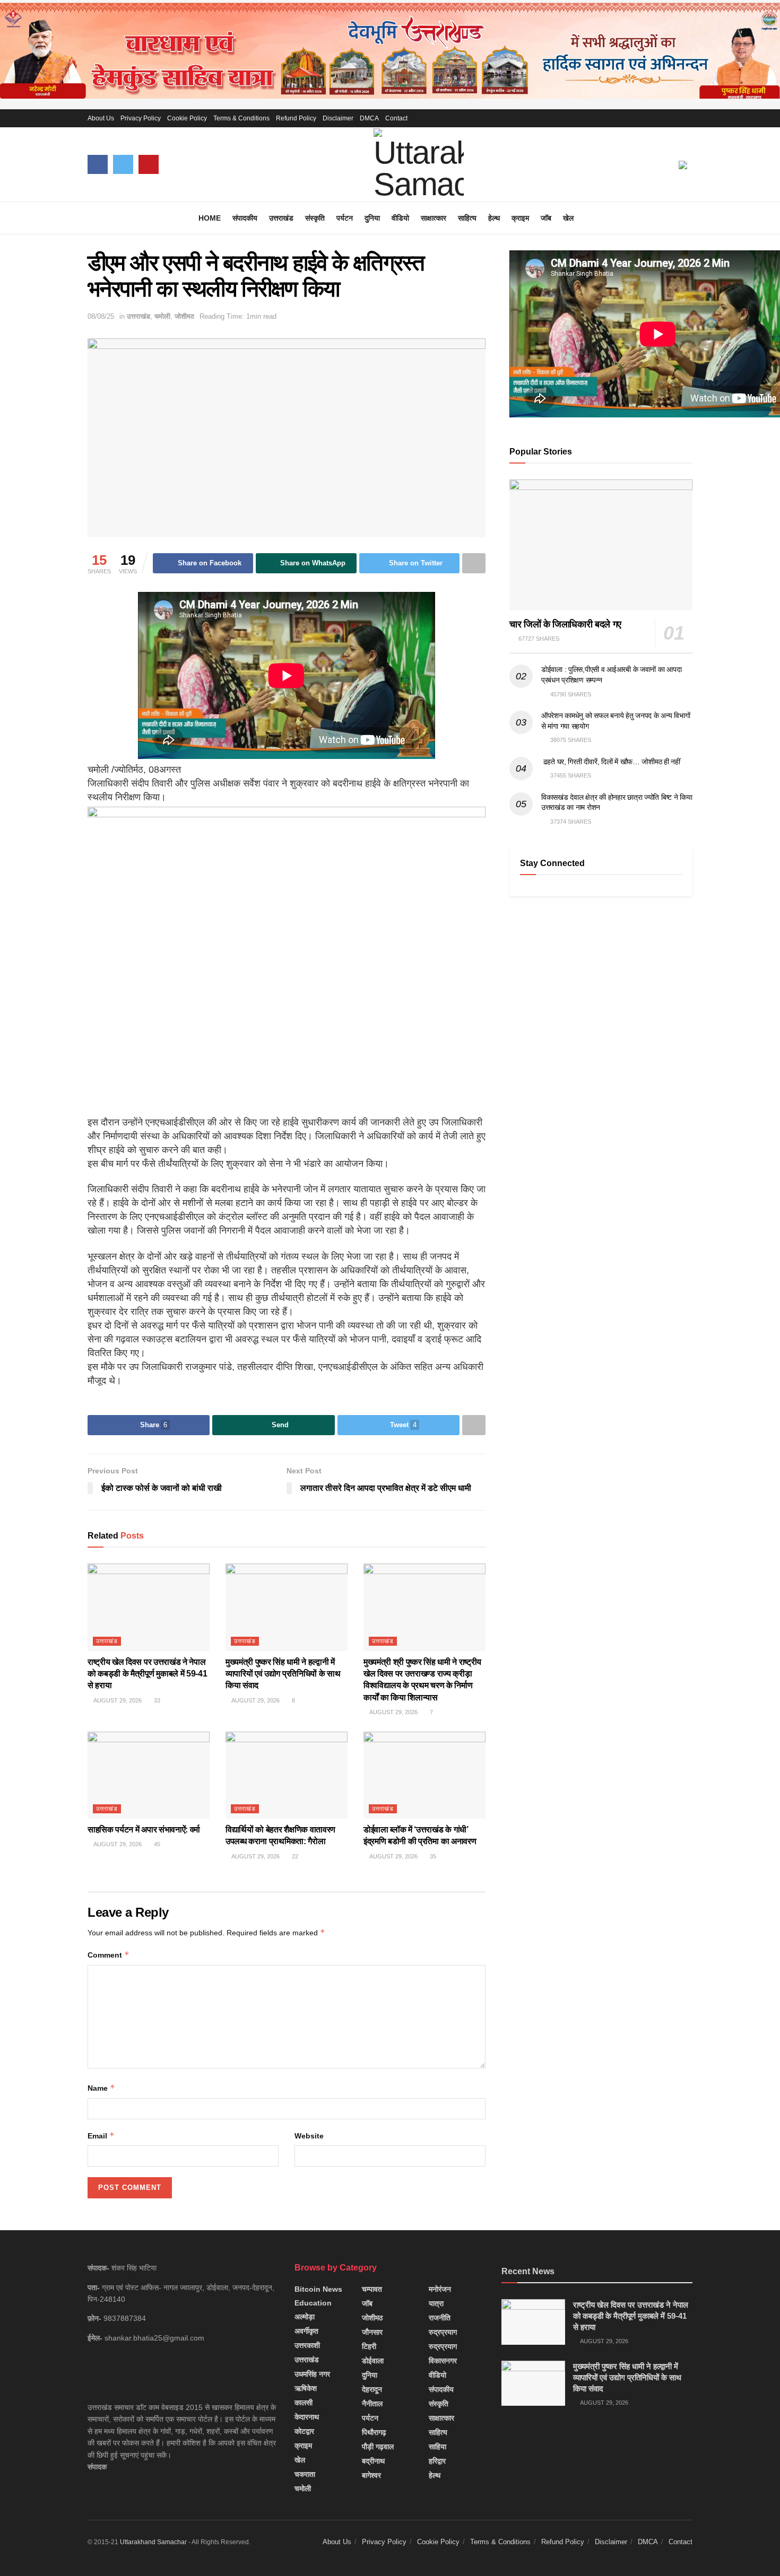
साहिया (437, 2447)
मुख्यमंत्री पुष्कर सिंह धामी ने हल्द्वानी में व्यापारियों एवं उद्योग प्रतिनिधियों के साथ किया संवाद (283, 1674)
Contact (396, 118)
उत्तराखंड (281, 218)
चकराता (305, 2474)
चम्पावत (372, 2289)
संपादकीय (245, 218)
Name (101, 2088)
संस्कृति (315, 218)
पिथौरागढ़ (374, 2432)
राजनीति (440, 2318)
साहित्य (467, 218)
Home (210, 218)
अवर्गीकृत (306, 2331)
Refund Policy (296, 118)
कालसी (304, 2403)
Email (101, 2136)
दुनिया (372, 218)
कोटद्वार (304, 2431)
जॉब (546, 218)
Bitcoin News (318, 2289)
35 (432, 1856)
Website (309, 2136)
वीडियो (400, 218)
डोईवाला (373, 2361)
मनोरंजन (440, 2289)
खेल (568, 218)
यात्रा (436, 2303)
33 (156, 1700)
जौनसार (372, 2332)
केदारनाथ (307, 2417)
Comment (109, 1955)
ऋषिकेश (306, 2388)
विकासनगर (443, 2361)
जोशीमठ (184, 316)
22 (294, 1856)
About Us (101, 118)
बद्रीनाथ (373, 2461)
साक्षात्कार (434, 218)
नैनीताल (372, 2404)
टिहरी (369, 2346)
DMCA (369, 118)
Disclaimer (338, 118)
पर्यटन (345, 218)
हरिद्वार (437, 2461)
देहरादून (372, 2389)
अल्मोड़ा (305, 2317)
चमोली (162, 316)
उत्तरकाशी (307, 2345)
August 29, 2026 (117, 1700)
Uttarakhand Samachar (153, 2542)
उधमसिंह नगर (312, 2374)
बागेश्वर (371, 2475)
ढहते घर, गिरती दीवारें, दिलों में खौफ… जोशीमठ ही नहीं (611, 762)
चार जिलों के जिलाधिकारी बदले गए (565, 624)
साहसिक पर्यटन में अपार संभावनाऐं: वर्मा (144, 1830)
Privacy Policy (141, 118)
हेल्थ (494, 218)
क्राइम (520, 218)
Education (313, 2303)
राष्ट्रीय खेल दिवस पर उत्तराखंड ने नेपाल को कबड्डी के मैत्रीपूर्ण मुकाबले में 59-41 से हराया (147, 1674)
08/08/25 (101, 316)
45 (156, 1844)
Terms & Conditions (241, 118)
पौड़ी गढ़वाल (378, 2447)
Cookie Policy (187, 118)
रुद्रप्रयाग (443, 2332)
